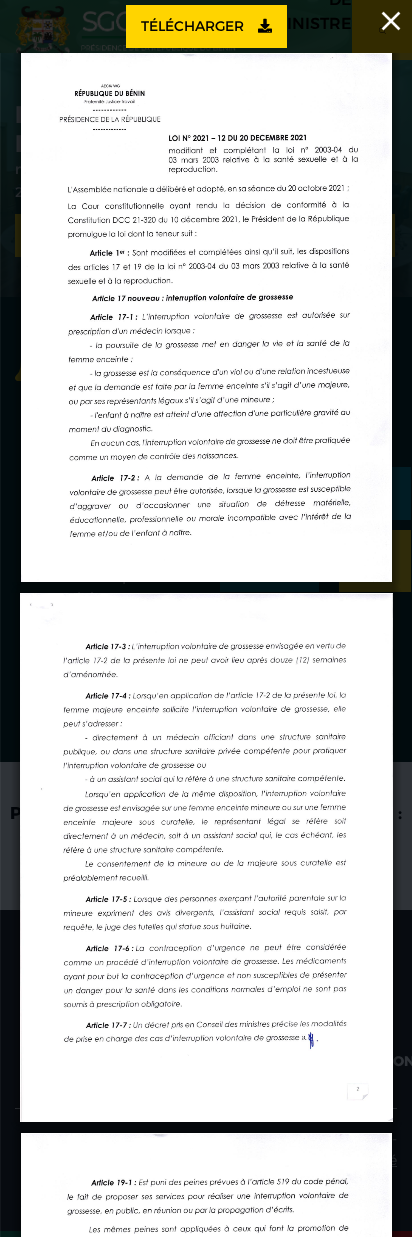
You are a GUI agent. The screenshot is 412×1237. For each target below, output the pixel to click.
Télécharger (194, 26)
